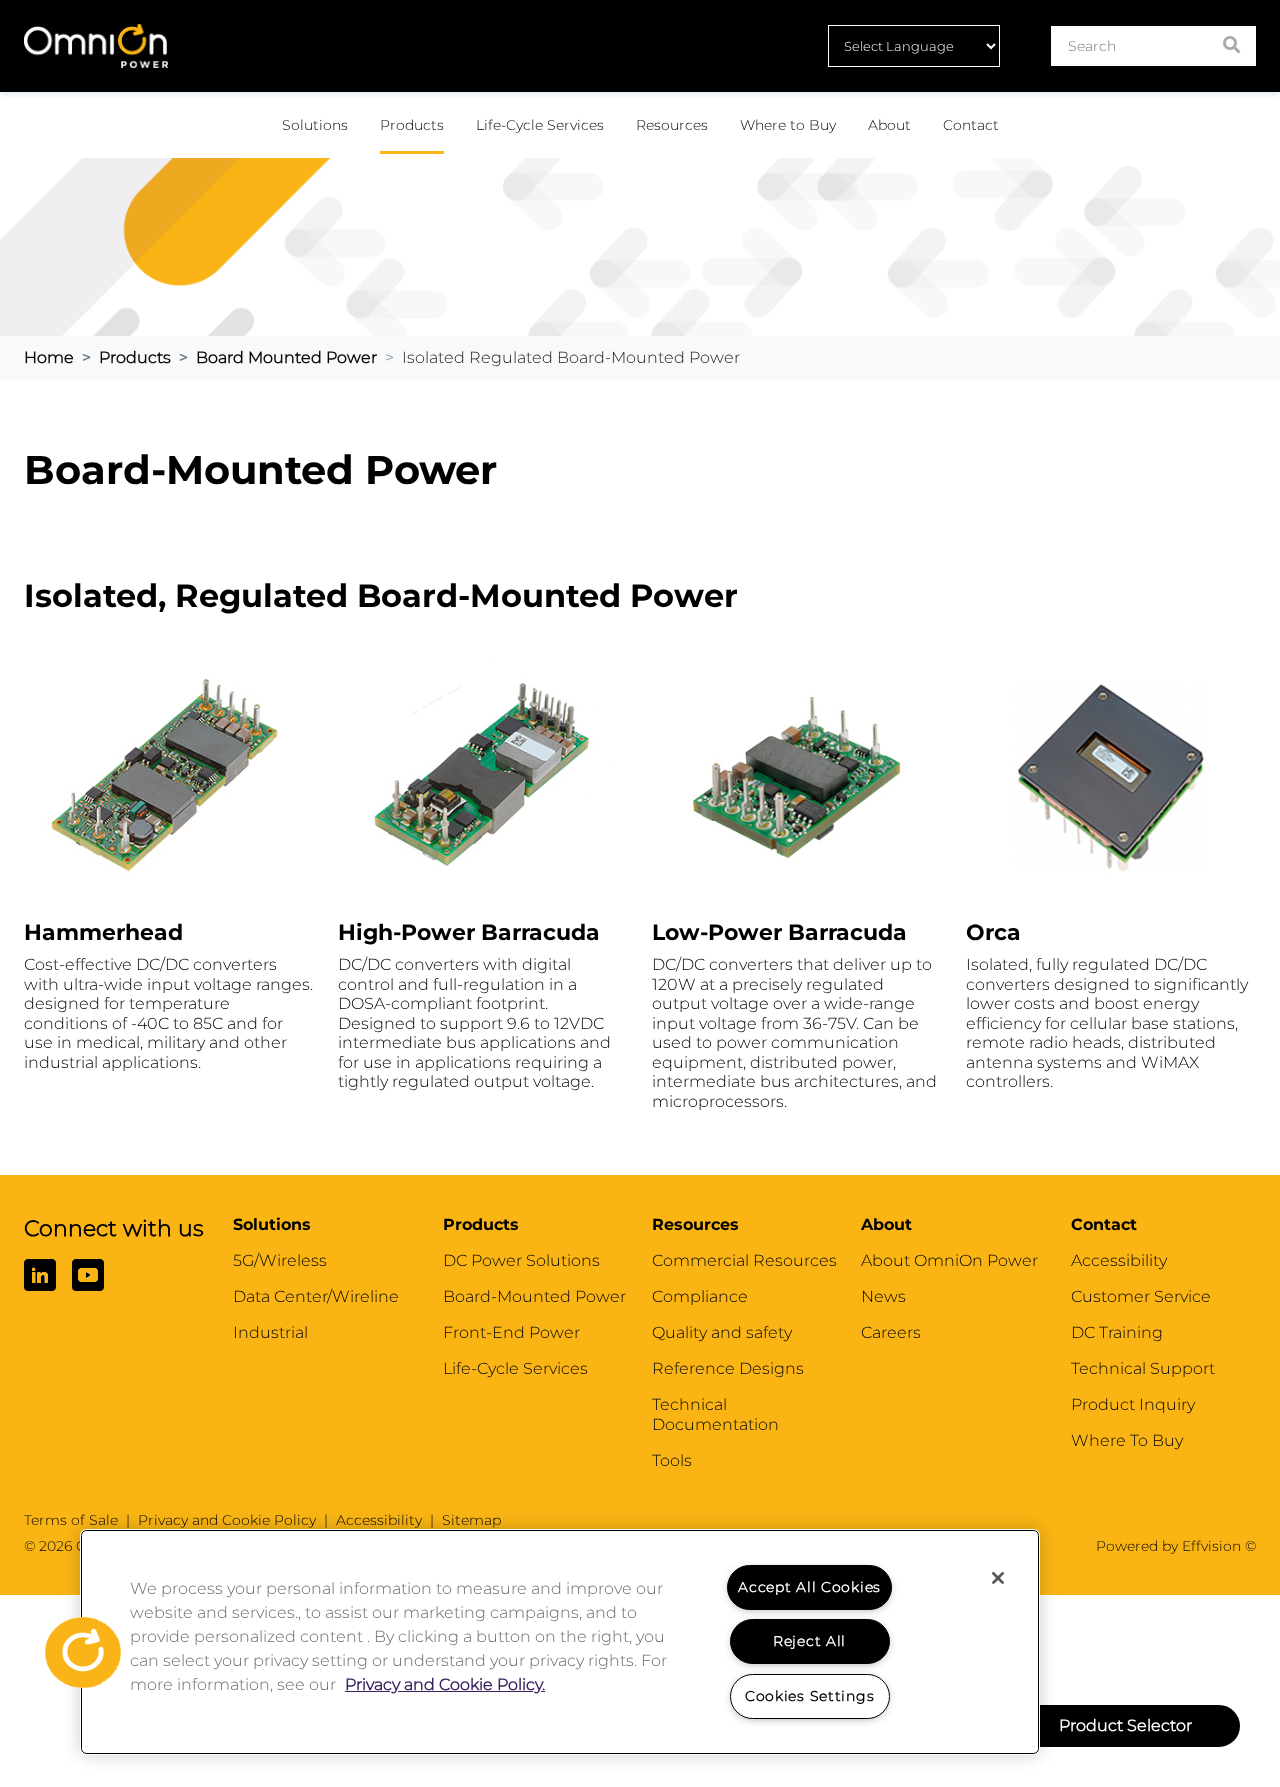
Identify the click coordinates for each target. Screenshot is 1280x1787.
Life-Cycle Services (540, 125)
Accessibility (1119, 1260)
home (49, 357)
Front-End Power (511, 1332)
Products (412, 125)
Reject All (809, 1641)
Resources (672, 125)
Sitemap (471, 1520)
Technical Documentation (715, 1414)
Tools (672, 1460)
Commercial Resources (744, 1260)
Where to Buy (788, 125)
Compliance (700, 1296)
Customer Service (1141, 1296)
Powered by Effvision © (1176, 1546)
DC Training (1117, 1332)
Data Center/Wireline (316, 1296)
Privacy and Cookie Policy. (445, 1684)
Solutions (315, 125)
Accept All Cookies (809, 1587)
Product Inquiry (1133, 1404)
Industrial (270, 1332)
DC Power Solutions (521, 1260)
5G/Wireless (280, 1260)
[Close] (998, 1578)
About (889, 125)
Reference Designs (728, 1368)
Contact (971, 125)
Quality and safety (722, 1332)
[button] (77, 1649)
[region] (560, 1642)
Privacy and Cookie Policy (227, 1520)
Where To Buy (1127, 1440)
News (883, 1296)
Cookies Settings (810, 1696)
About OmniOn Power (949, 1260)
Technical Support (1143, 1368)
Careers (891, 1332)
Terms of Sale (71, 1520)
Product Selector (1125, 1725)
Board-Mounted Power (534, 1296)
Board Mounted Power (286, 357)
